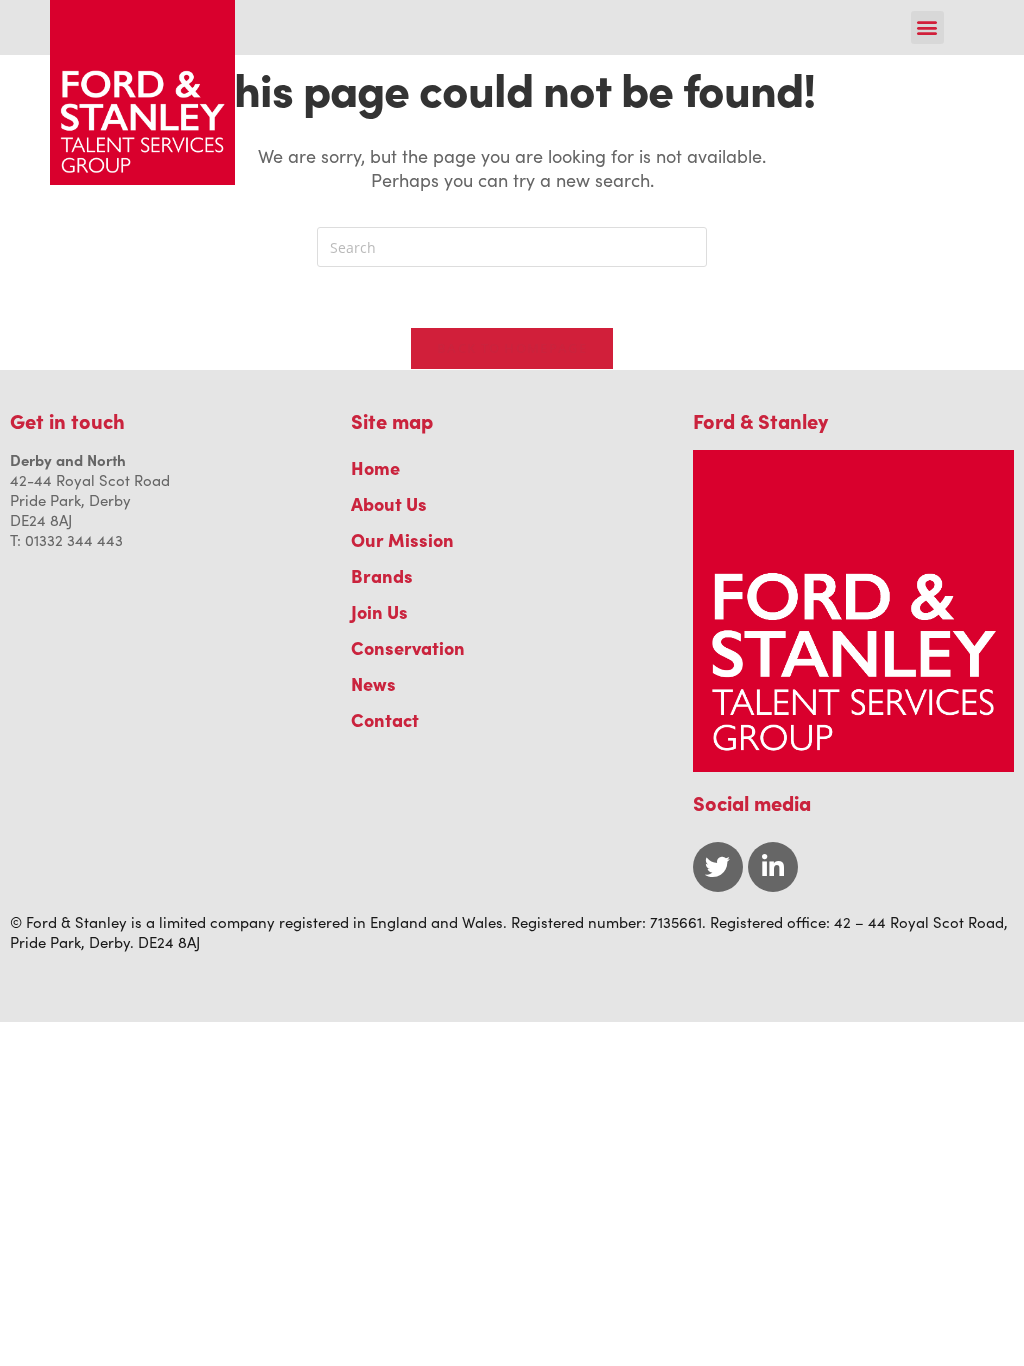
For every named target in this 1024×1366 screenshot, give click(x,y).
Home (375, 467)
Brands (382, 575)
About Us (389, 503)
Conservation (408, 647)
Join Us (379, 611)
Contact (385, 719)
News (373, 683)
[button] (927, 27)
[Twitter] (718, 867)
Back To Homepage (512, 348)
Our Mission (402, 539)
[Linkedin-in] (773, 867)
